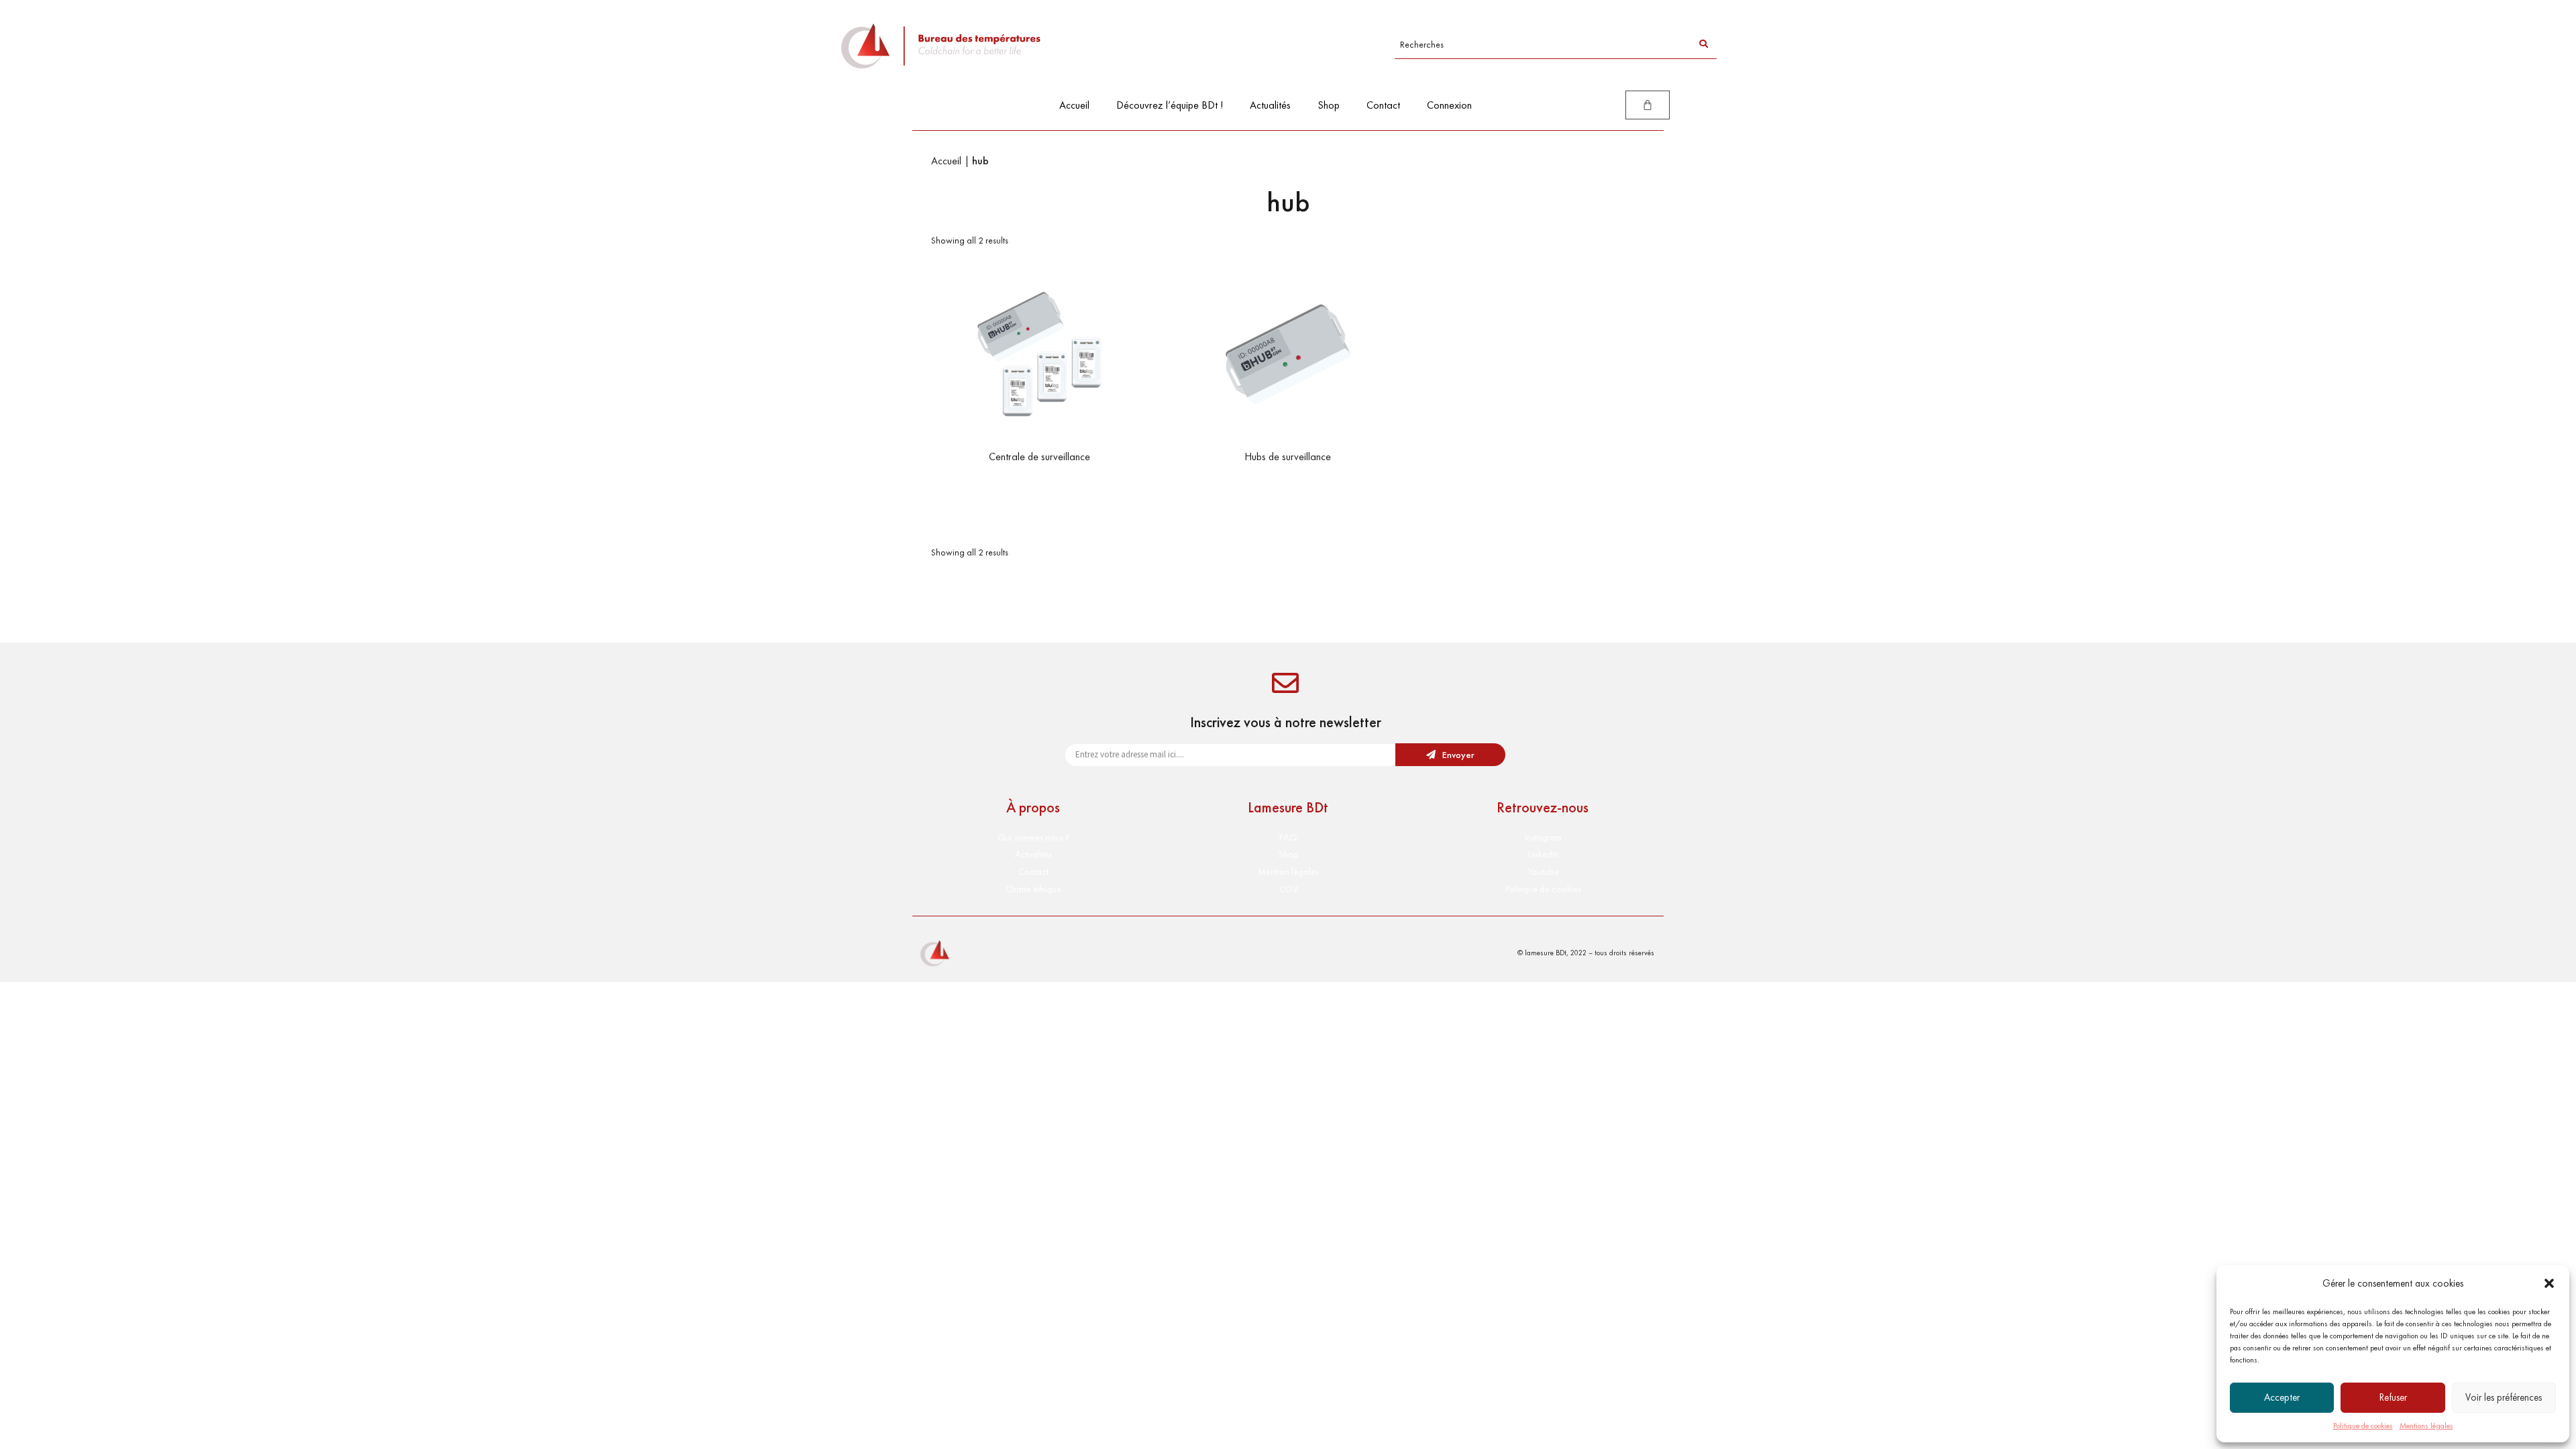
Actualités (1270, 105)
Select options (1039, 484)
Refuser (2393, 1397)
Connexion (1449, 105)
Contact (1383, 105)
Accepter (2282, 1397)
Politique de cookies (2363, 1426)
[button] (2549, 1283)
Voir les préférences (2504, 1397)
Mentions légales (2426, 1426)
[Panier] (1648, 105)
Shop (1329, 105)
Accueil (1074, 105)
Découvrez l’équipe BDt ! (1170, 105)
